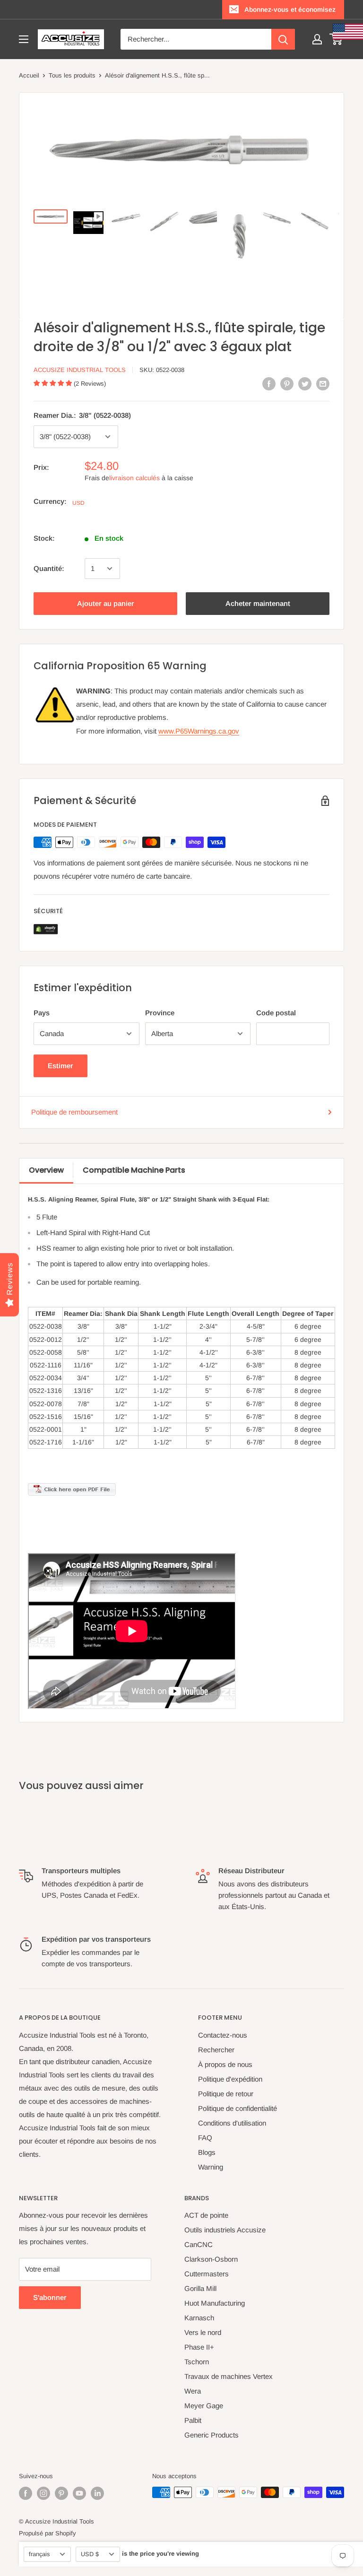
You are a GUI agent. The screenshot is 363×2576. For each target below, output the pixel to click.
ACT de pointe (206, 2215)
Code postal (276, 1013)
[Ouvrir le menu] (24, 39)
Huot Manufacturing (215, 2303)
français (39, 2554)
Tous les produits (72, 75)
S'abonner (50, 2297)
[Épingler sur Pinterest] (287, 384)
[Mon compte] (317, 39)
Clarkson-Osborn (211, 2259)
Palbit (193, 2420)
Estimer (60, 1066)
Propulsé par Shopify (48, 2533)
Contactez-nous (223, 2035)
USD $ (90, 2554)
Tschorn (197, 2362)
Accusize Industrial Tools (80, 370)
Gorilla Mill (200, 2288)
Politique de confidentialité (238, 2108)
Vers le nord (203, 2332)
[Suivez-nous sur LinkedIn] (97, 2493)
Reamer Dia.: (82, 415)
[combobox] (196, 39)
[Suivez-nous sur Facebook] (26, 2493)
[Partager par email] (323, 384)
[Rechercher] (283, 39)
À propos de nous (225, 2064)
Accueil (29, 75)
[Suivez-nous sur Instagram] (43, 2493)
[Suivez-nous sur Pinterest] (61, 2493)
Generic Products (212, 2435)
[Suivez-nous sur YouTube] (79, 2493)
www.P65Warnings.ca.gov (199, 731)
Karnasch (199, 2318)
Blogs (207, 2152)
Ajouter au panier (106, 603)
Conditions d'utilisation (232, 2123)
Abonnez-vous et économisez (290, 9)
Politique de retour (226, 2094)
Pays (42, 1013)
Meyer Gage (204, 2406)
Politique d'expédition (230, 2079)
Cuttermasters (207, 2274)
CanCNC (199, 2244)
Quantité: (49, 568)
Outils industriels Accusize (225, 2230)
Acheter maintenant (258, 603)
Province (160, 1013)
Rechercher (216, 2050)
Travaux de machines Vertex (229, 2376)
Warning (211, 2167)
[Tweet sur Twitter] (305, 384)
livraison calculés (134, 478)
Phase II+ (199, 2347)
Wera (193, 2391)
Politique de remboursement (74, 1112)
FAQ (205, 2138)
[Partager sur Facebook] (269, 384)
